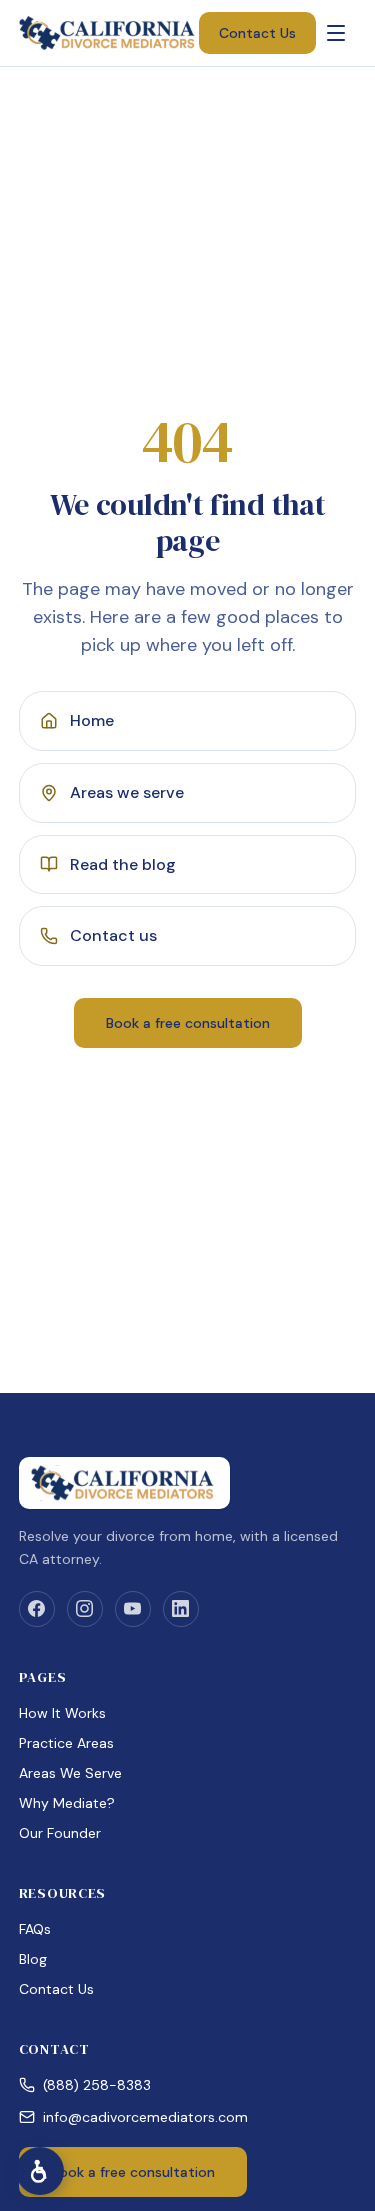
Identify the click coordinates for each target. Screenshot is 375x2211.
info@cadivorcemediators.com (145, 2117)
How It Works (62, 1713)
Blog (33, 1959)
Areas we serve (127, 792)
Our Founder (60, 1833)
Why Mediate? (67, 1803)
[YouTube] (133, 1609)
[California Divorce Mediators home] (109, 33)
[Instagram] (85, 1609)
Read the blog (123, 864)
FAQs (35, 1929)
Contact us (113, 935)
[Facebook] (37, 1609)
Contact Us (257, 33)
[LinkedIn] (181, 1609)
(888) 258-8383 (97, 2085)
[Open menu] (336, 33)
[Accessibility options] (40, 2171)
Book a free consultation (188, 1023)
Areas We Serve (70, 1773)
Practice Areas (66, 1743)
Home (92, 720)
